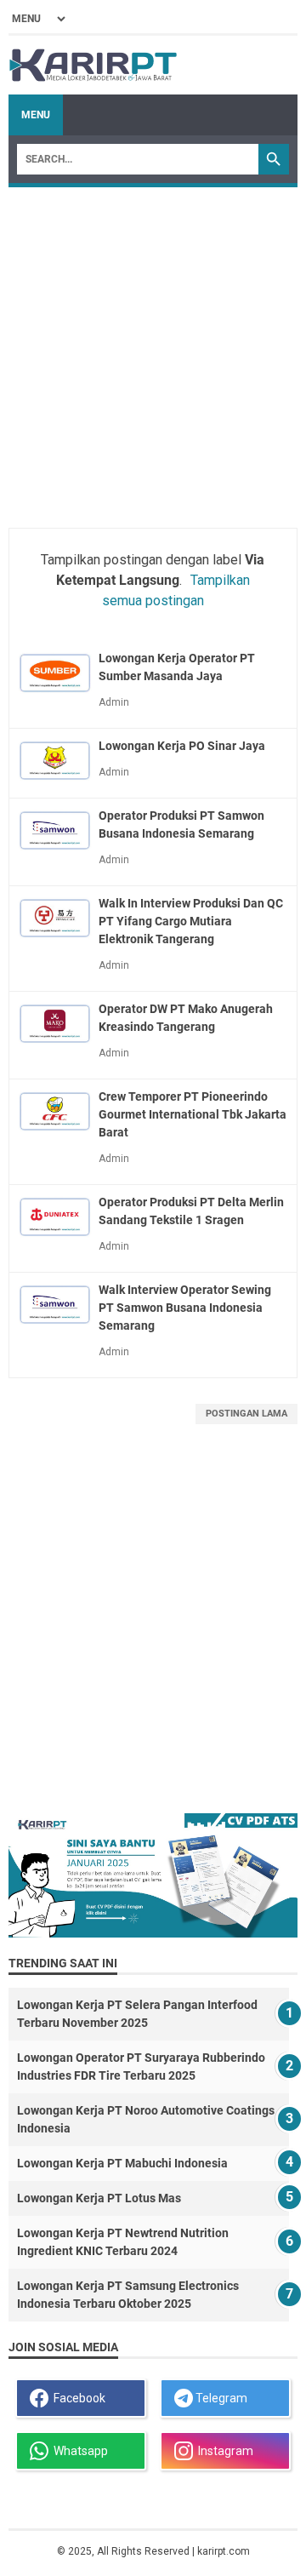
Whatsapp (78, 2451)
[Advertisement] (153, 349)
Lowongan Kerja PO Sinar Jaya (182, 746)
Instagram (223, 2451)
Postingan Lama (246, 1414)
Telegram (220, 2398)
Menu (36, 115)
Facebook (77, 2398)
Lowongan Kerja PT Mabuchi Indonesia (122, 2163)
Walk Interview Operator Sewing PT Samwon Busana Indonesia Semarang (185, 1308)
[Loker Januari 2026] (93, 65)
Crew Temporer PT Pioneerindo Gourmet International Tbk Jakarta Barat (193, 1114)
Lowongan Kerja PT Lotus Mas (99, 2198)
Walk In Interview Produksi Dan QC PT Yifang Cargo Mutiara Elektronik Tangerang (191, 921)
